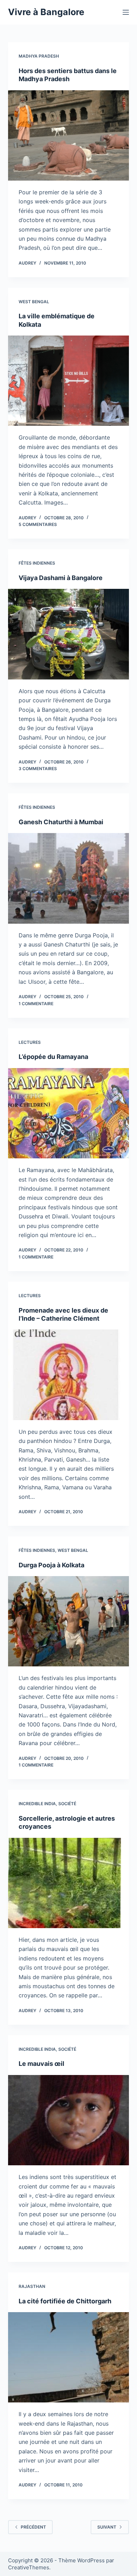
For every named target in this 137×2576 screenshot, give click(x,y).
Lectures (30, 1042)
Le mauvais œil (41, 2064)
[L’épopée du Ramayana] (68, 1113)
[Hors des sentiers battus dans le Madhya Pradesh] (68, 135)
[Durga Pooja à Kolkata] (68, 1621)
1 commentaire (36, 1004)
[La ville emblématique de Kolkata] (68, 381)
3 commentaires (38, 769)
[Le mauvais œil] (68, 2120)
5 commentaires (38, 524)
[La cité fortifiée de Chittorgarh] (68, 2357)
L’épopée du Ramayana (53, 1057)
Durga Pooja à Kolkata (51, 1565)
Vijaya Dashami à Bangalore (61, 578)
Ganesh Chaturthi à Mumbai (61, 822)
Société (67, 1804)
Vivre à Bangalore (46, 12)
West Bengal (34, 302)
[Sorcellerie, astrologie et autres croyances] (68, 1883)
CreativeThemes (29, 2567)
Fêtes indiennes (37, 563)
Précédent (33, 2527)
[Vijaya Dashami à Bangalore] (68, 634)
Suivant (107, 2527)
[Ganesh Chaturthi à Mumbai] (68, 878)
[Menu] (126, 12)
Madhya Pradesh (39, 56)
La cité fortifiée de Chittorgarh (65, 2301)
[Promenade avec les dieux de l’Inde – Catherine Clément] (68, 1375)
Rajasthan (32, 2286)
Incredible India (37, 1804)
